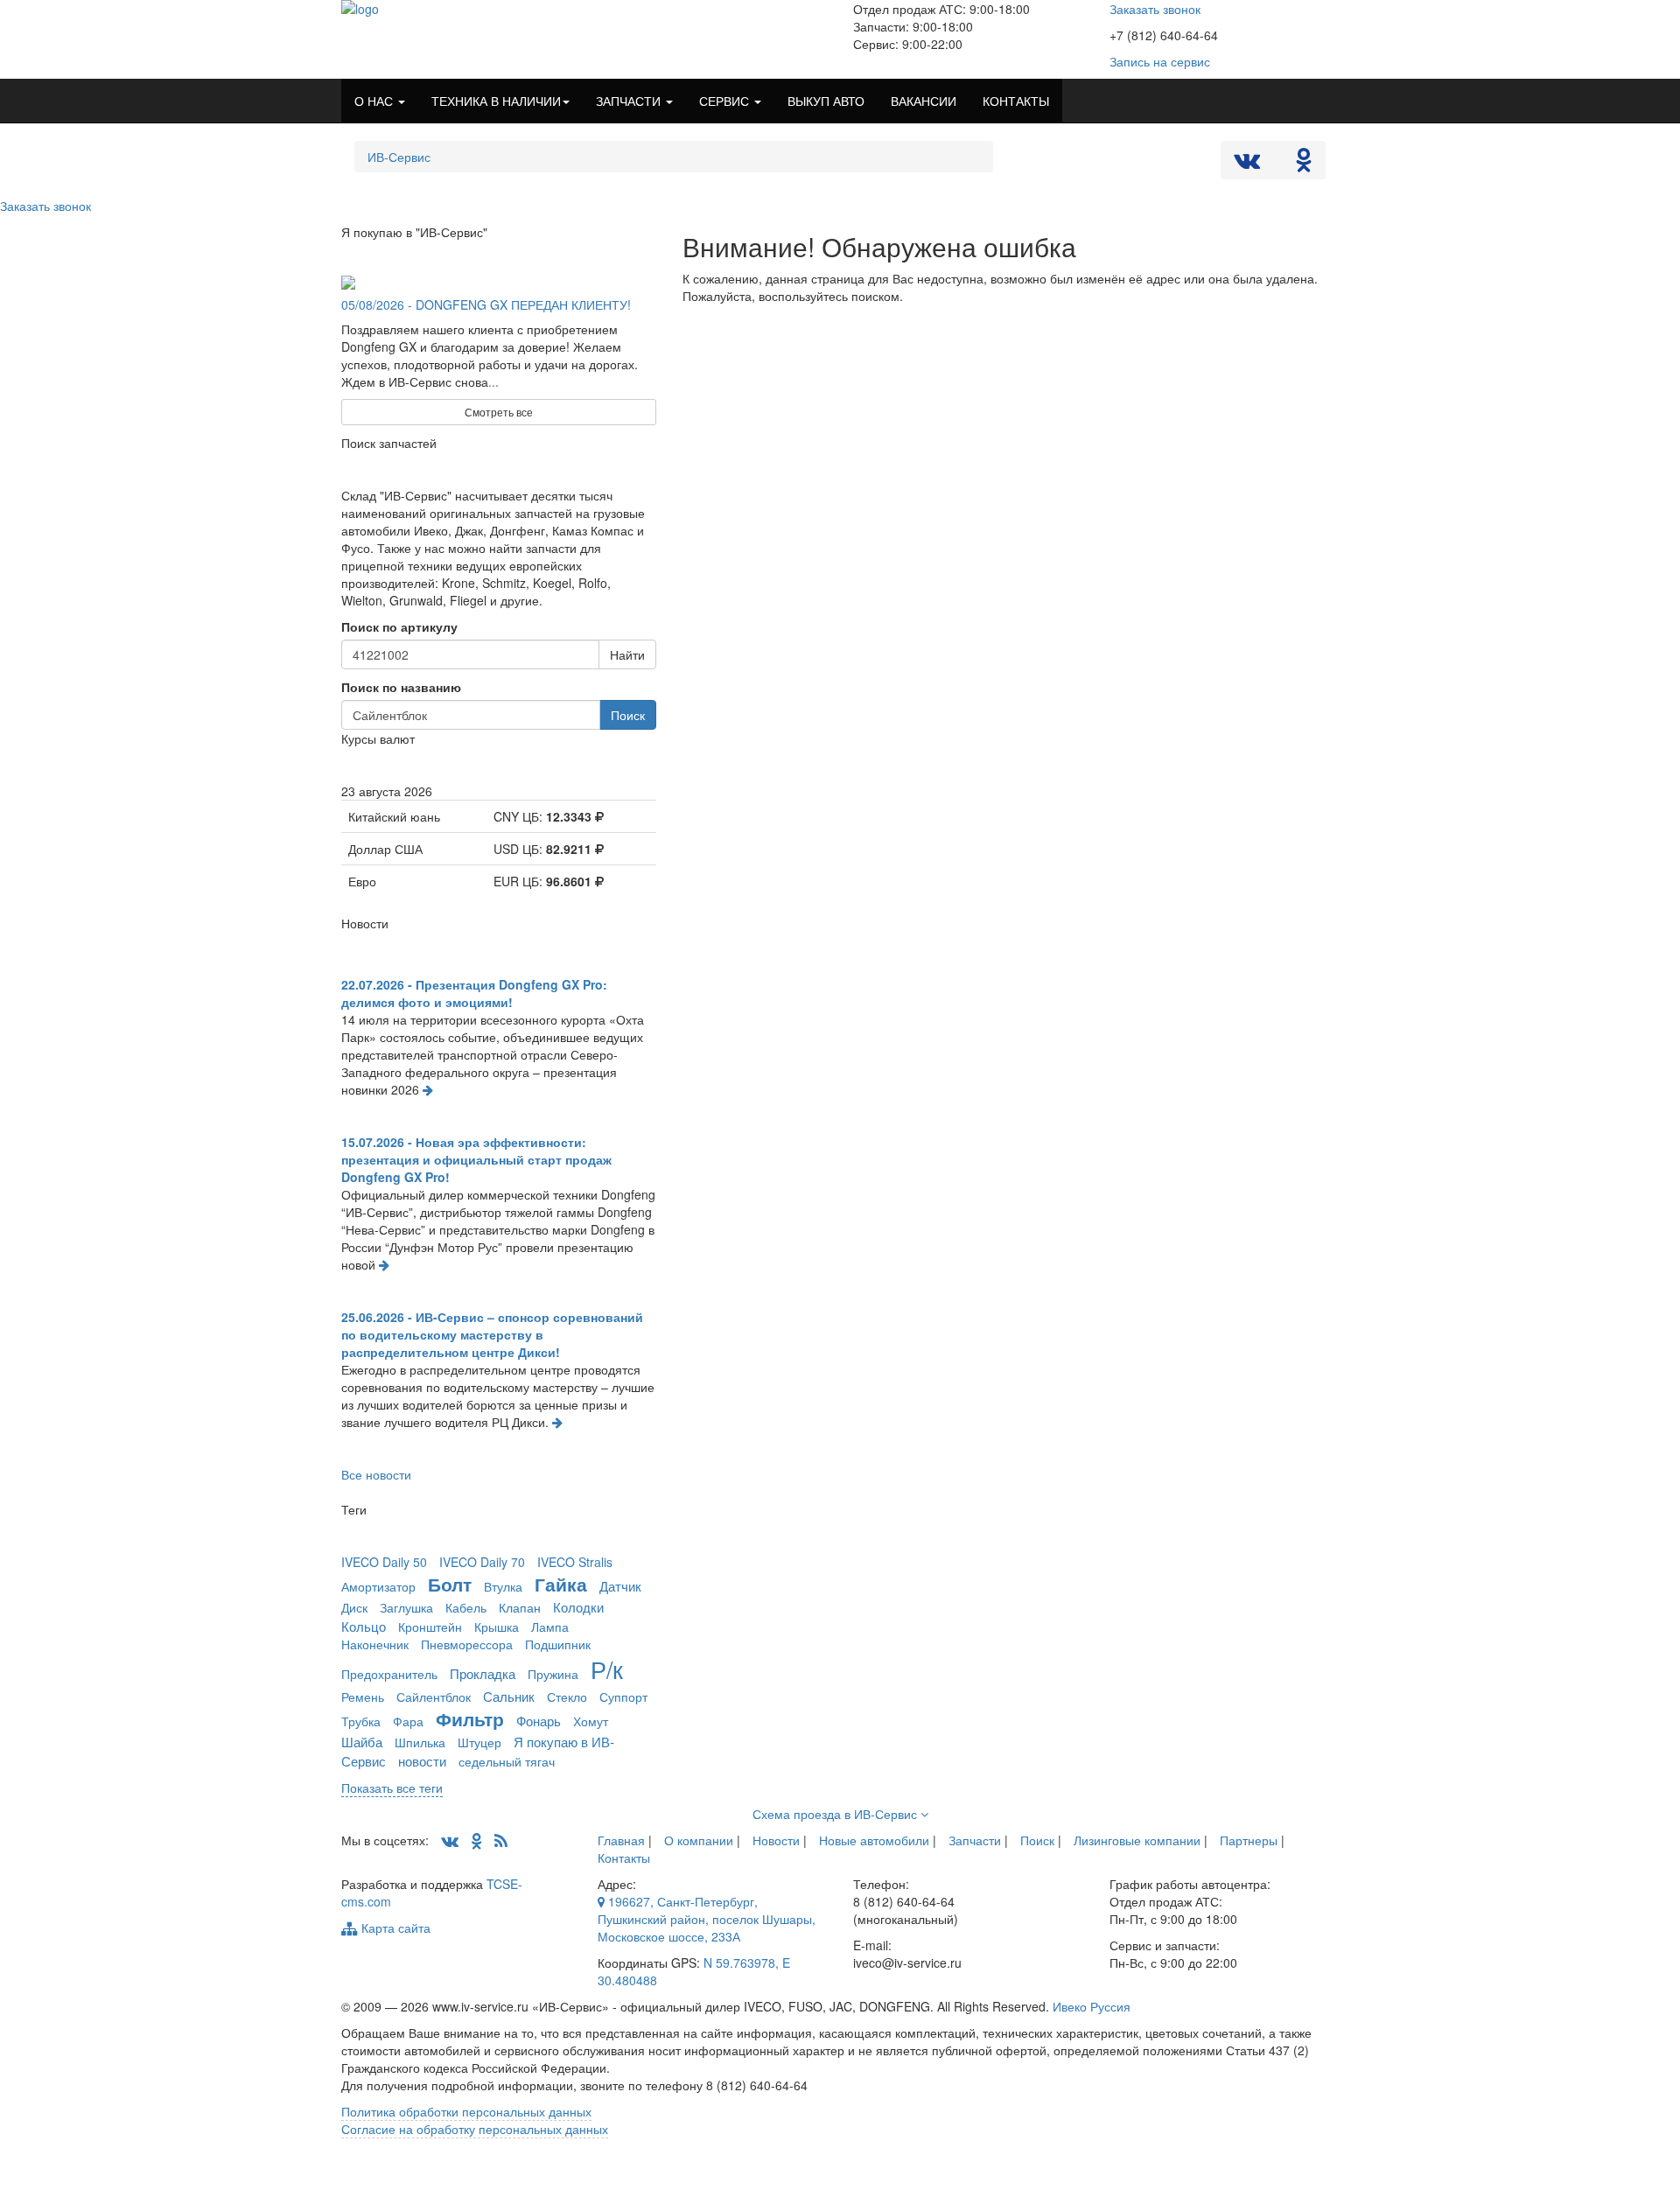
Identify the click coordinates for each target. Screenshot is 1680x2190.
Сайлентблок (434, 1697)
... (493, 381)
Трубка (361, 1721)
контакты (1016, 101)
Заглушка (406, 1607)
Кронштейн (430, 1627)
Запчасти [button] (630, 101)
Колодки (578, 1606)
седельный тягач (507, 1761)
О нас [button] (375, 101)
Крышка (497, 1627)
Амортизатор (378, 1586)
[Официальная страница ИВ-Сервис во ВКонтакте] (1249, 164)
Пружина (553, 1674)
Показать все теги (392, 1788)
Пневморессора (467, 1644)
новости (422, 1760)
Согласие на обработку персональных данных (475, 2129)
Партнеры (1249, 1840)
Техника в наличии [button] (496, 101)
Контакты (624, 1858)
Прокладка (483, 1673)
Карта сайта (394, 1928)
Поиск (628, 715)
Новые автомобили (874, 1840)
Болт (450, 1584)
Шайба (362, 1741)
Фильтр (470, 1718)
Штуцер (479, 1742)
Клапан (520, 1607)
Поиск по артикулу (399, 626)
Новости (776, 1840)
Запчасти (975, 1840)
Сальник (509, 1696)
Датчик (620, 1585)
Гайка (561, 1584)
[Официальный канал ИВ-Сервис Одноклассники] (1304, 164)
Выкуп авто (826, 101)
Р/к (607, 1669)
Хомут (591, 1721)
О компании (699, 1840)
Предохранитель (389, 1674)
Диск (354, 1607)
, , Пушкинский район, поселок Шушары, (707, 1919)
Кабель (466, 1607)
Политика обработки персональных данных (466, 2111)
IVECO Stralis (575, 1562)
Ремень (363, 1697)
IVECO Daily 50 (384, 1562)
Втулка (503, 1586)
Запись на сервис (1160, 61)
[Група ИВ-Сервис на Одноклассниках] (476, 1840)
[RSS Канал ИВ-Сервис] (501, 1840)
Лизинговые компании (1137, 1840)
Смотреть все (499, 412)
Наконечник (375, 1644)
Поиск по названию (401, 687)
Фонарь (539, 1720)
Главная (621, 1840)
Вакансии (924, 101)
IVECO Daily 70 (482, 1562)
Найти (627, 654)
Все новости (376, 1474)
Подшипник (558, 1644)
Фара (408, 1721)
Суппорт (623, 1697)
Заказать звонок (1155, 9)
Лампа (550, 1627)
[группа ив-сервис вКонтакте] (450, 1840)
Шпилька (420, 1742)
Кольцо (364, 1626)
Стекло (567, 1697)
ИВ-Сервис (399, 157)
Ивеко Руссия (1092, 2006)
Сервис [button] (726, 101)
